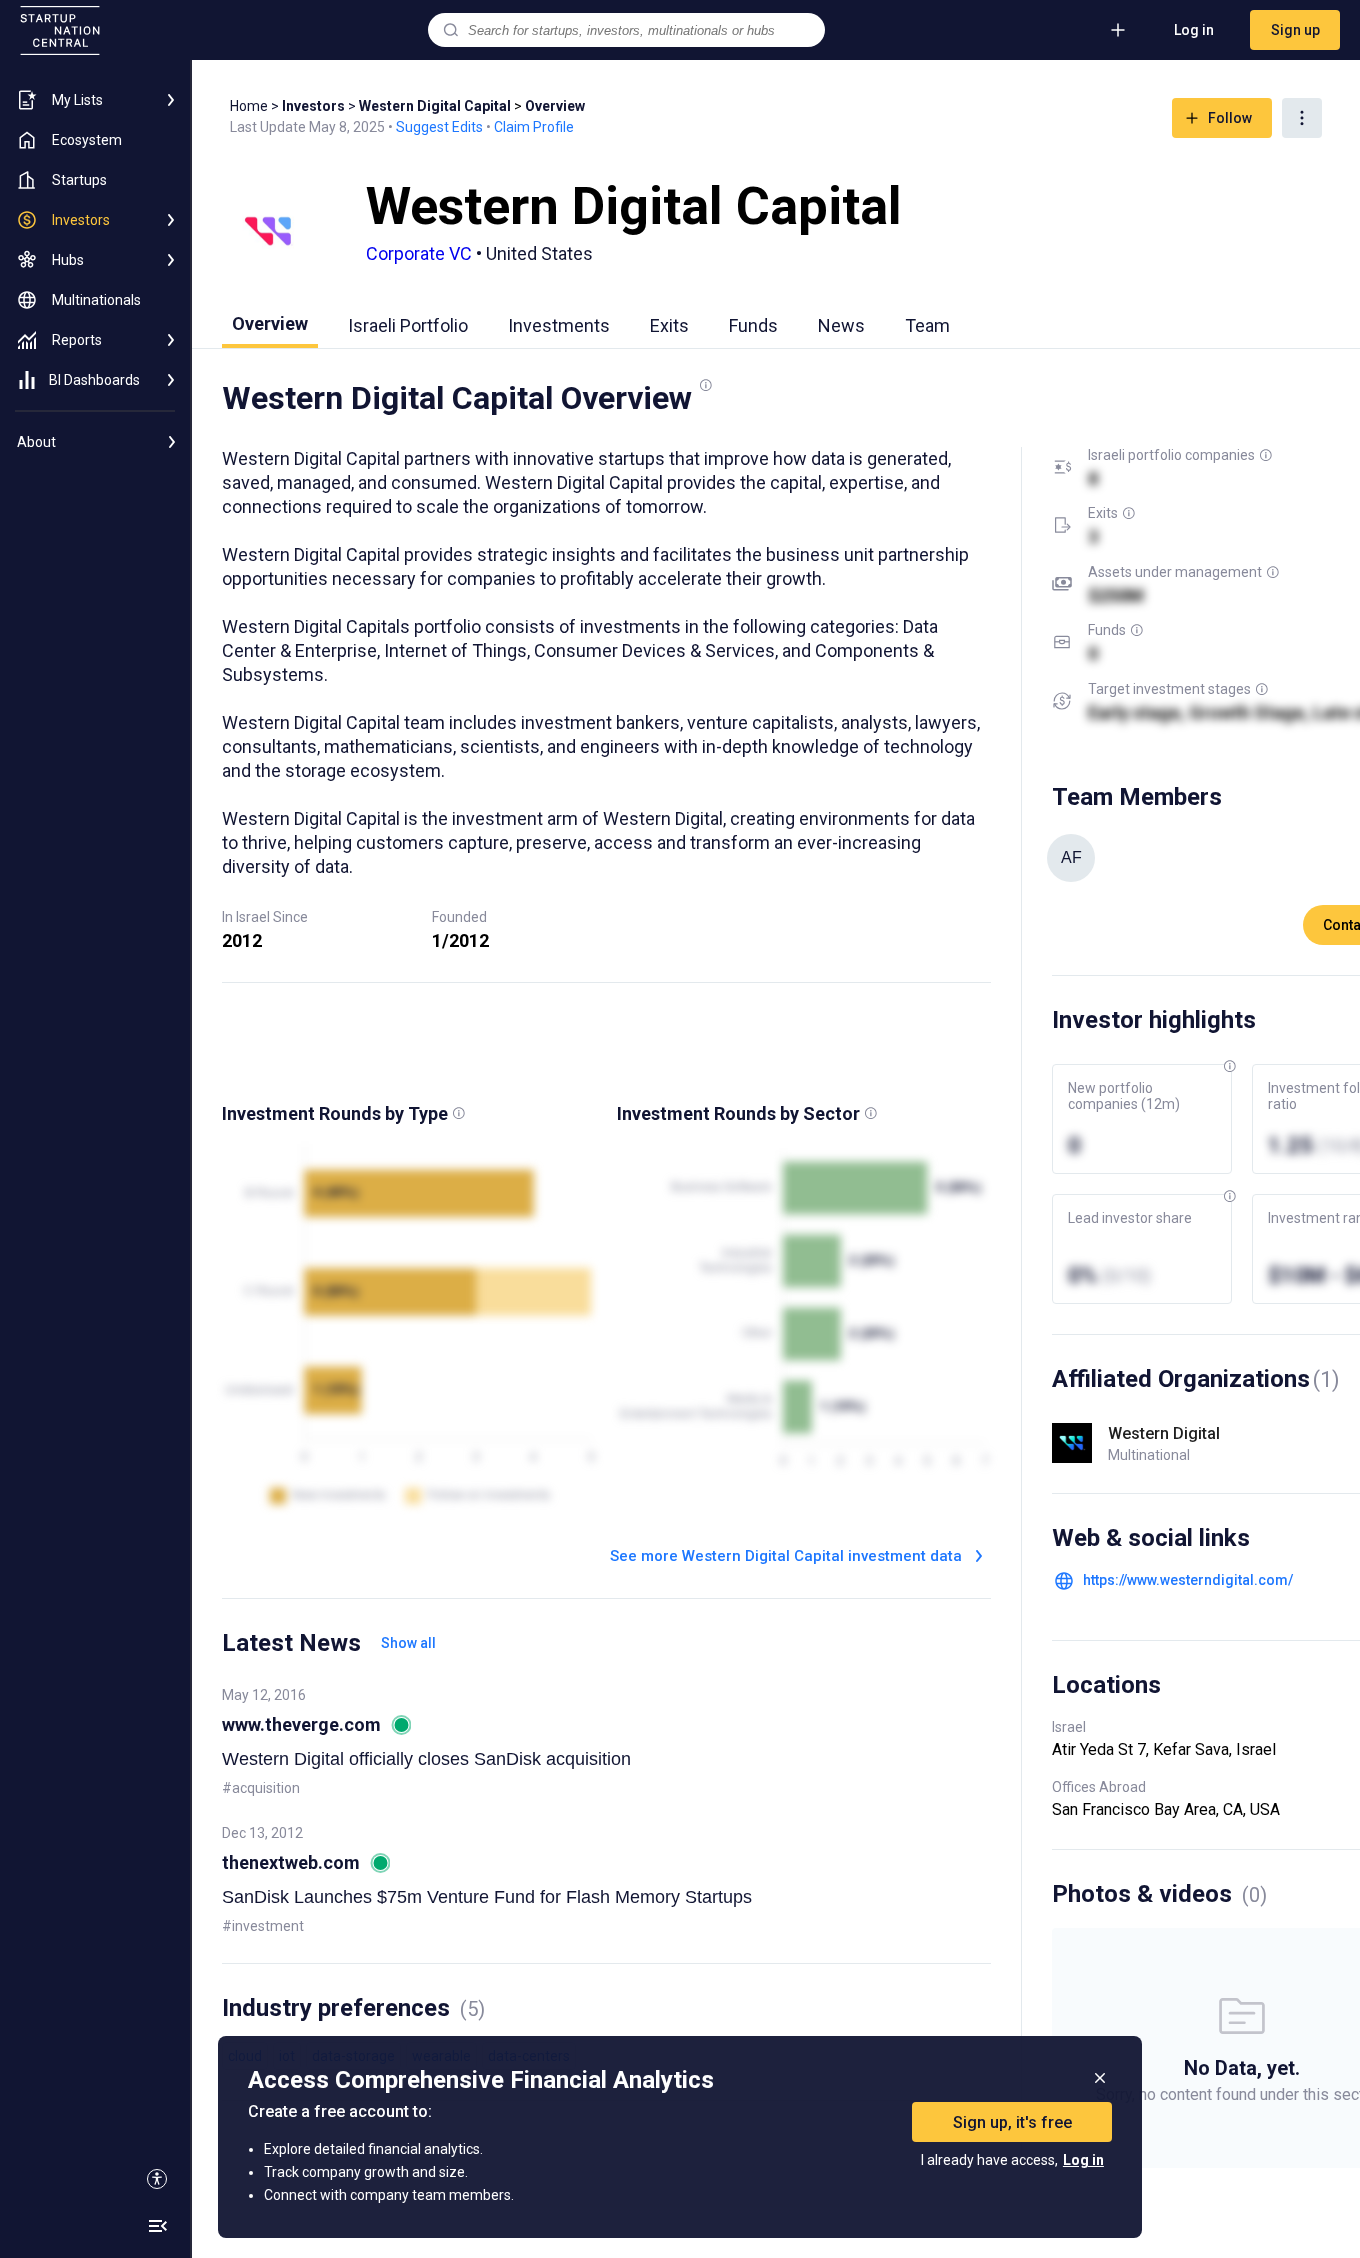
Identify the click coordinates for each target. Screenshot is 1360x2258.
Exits (669, 325)
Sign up (1295, 30)
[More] (1302, 118)
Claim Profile (534, 127)
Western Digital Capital (435, 106)
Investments (559, 325)
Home (249, 106)
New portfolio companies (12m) (1124, 1096)
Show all (408, 1643)
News (841, 325)
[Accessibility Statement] (157, 2179)
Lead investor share (1130, 1218)
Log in (1194, 30)
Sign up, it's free (1012, 2122)
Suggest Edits (439, 127)
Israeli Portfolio (408, 325)
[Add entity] (1118, 30)
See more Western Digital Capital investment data (786, 1556)
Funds (753, 325)
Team (927, 325)
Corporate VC (419, 253)
